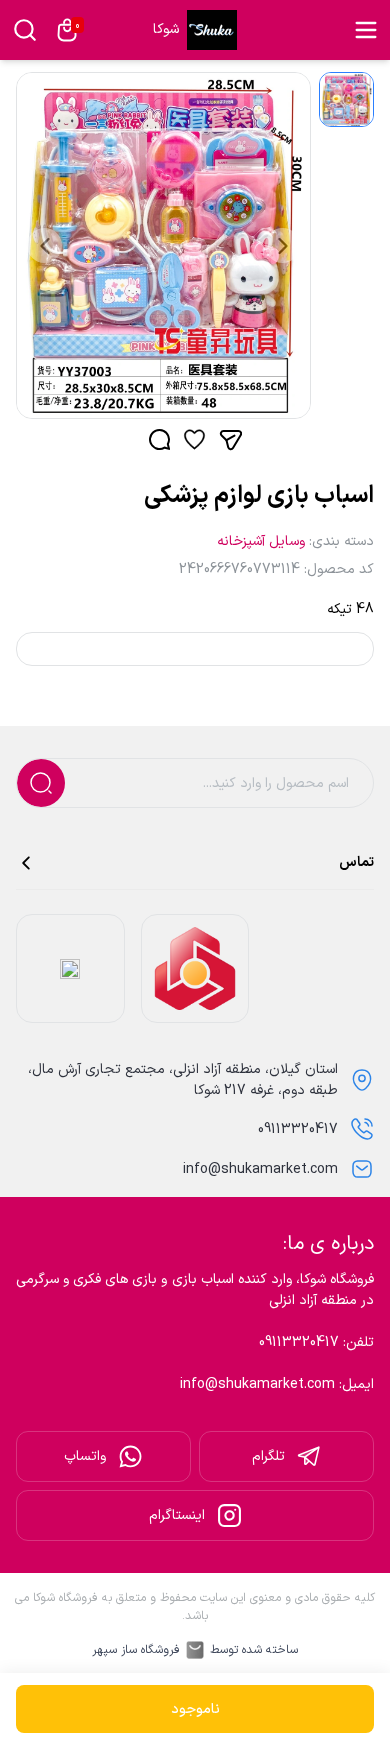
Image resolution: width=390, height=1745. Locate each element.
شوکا (166, 30)
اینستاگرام (177, 1515)
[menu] (366, 30)
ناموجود (195, 1709)
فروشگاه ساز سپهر (136, 1650)
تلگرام (268, 1456)
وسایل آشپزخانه (261, 541)
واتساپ (85, 1456)
